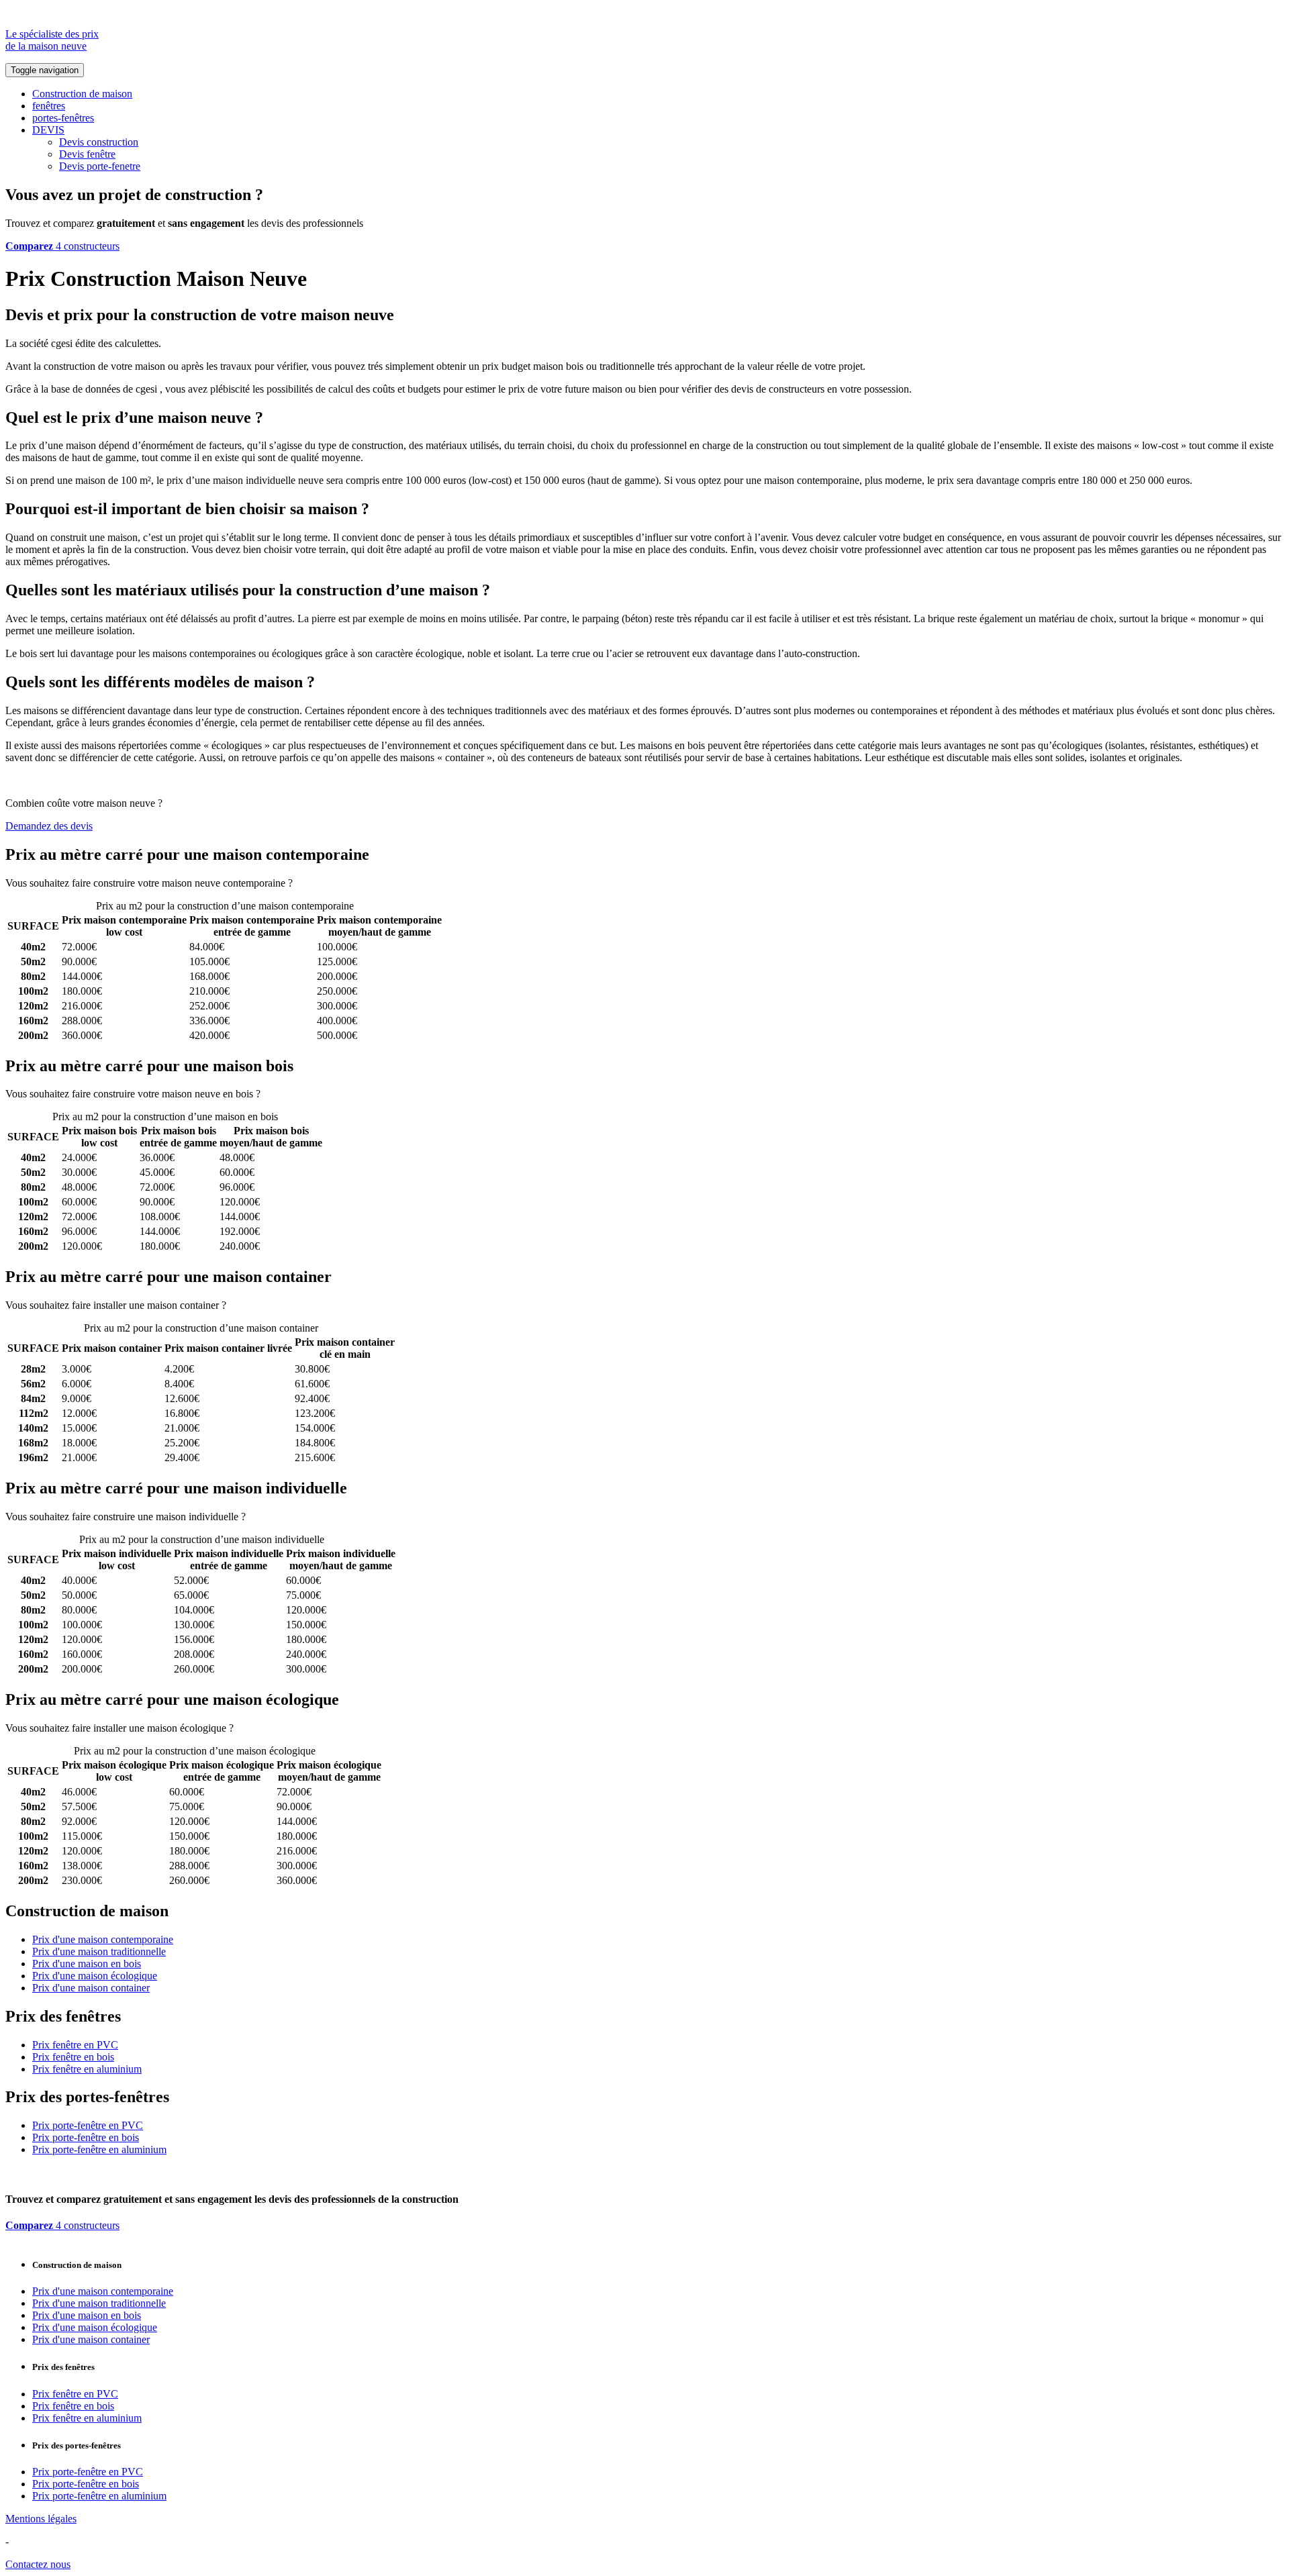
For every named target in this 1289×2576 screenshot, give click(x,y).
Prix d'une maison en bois (87, 1964)
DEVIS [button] (48, 130)
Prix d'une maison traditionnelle (99, 1951)
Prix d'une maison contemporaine (103, 1939)
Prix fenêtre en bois (73, 2057)
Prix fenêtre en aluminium (87, 2069)
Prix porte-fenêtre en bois (86, 2137)
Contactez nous (38, 2564)
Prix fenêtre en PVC (75, 2045)
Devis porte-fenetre (100, 166)
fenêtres (49, 106)
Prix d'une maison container (91, 1988)
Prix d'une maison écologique (95, 1976)
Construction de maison (82, 94)
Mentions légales (41, 2519)
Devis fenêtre (87, 154)
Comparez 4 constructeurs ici (357, 883)
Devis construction (99, 142)
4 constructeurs (62, 246)
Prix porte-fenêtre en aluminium (99, 2149)
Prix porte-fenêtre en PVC (88, 2125)
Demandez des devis (49, 826)
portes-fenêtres (63, 118)
